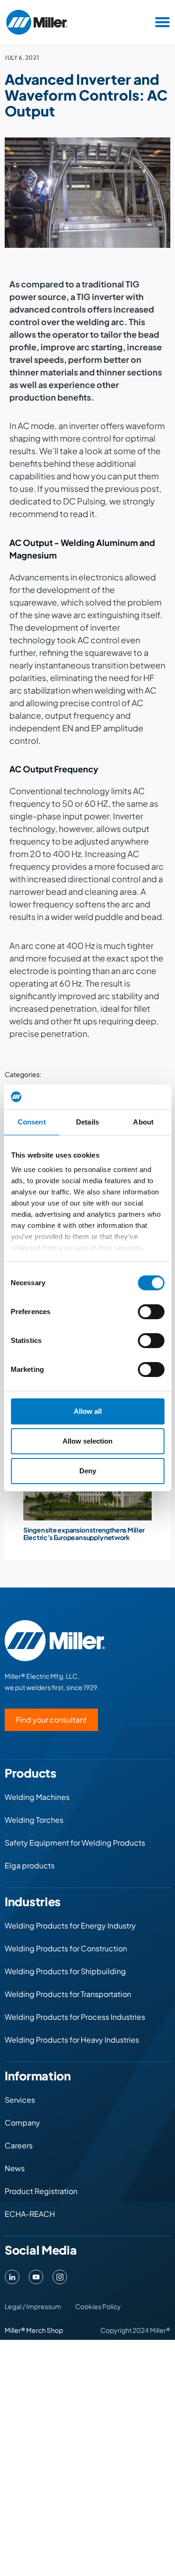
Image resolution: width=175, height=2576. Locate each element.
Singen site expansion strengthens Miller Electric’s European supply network (84, 1533)
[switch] (151, 1312)
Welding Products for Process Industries (75, 2017)
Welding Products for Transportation (68, 1994)
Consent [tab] (32, 1122)
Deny (88, 1471)
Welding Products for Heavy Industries (72, 2040)
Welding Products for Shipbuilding (65, 1971)
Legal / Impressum (33, 2306)
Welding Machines (37, 1797)
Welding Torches (34, 1820)
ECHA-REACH (30, 2214)
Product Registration (41, 2191)
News (15, 2168)
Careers (19, 2145)
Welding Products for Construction (66, 1948)
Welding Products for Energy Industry (70, 1925)
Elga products (30, 1865)
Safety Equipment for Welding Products (75, 1843)
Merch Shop (45, 2330)
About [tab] (143, 1122)
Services (20, 2100)
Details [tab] (87, 1122)
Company (22, 2123)
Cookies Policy (98, 2306)
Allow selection (87, 1441)
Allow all (88, 1411)
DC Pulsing (84, 501)
